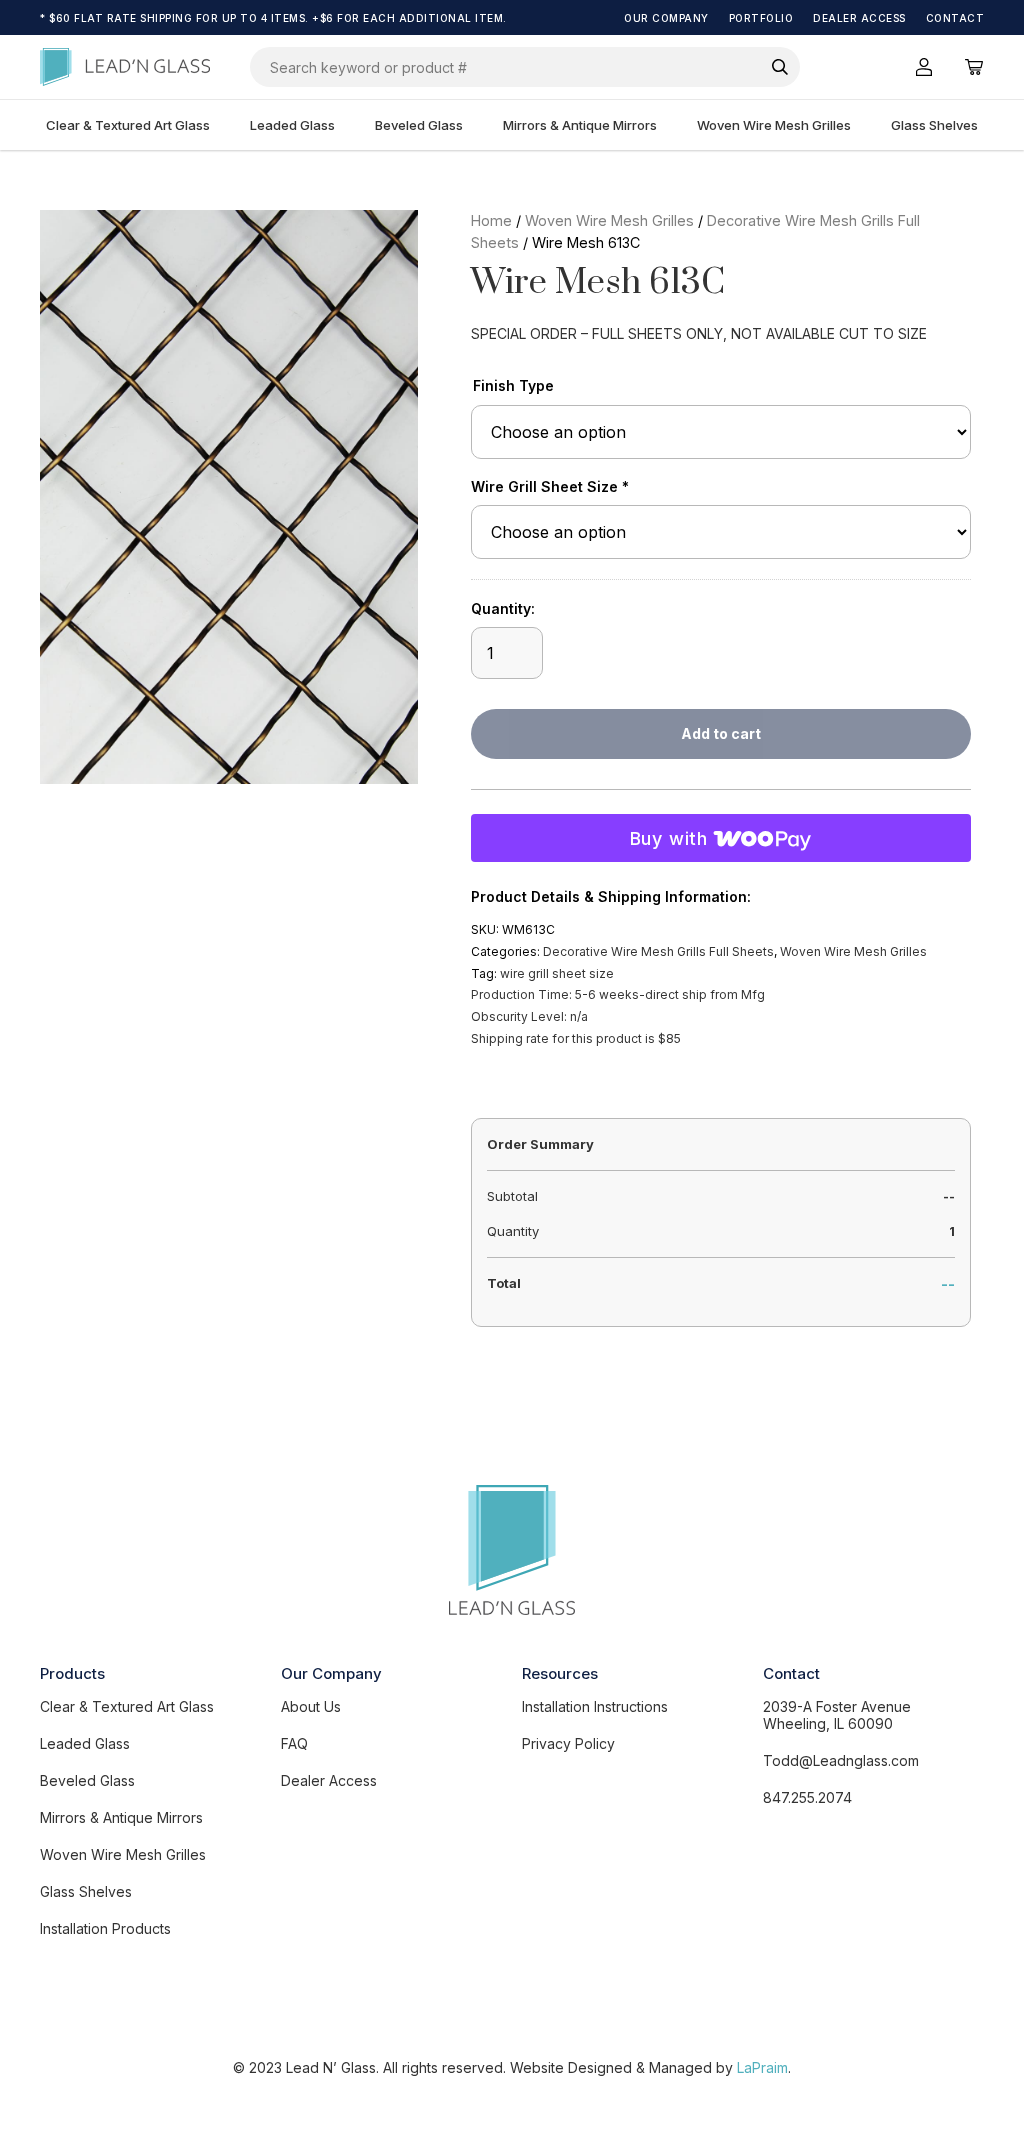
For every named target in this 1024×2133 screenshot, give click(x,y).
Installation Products (105, 1928)
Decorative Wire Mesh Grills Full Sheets (658, 951)
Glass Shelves (934, 125)
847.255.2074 (807, 1797)
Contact (955, 18)
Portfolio (761, 18)
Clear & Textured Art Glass (128, 125)
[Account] (924, 67)
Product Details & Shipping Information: (611, 896)
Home (491, 220)
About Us (311, 1706)
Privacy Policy (568, 1743)
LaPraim (762, 2067)
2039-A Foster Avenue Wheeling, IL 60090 (837, 1715)
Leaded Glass (292, 125)
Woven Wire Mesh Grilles (774, 125)
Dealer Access (859, 18)
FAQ (294, 1743)
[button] (386, 242)
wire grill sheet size (557, 973)
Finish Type (513, 385)
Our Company (666, 18)
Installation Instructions (595, 1706)
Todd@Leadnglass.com (841, 1760)
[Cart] (974, 67)
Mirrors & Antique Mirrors (580, 125)
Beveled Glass (419, 125)
